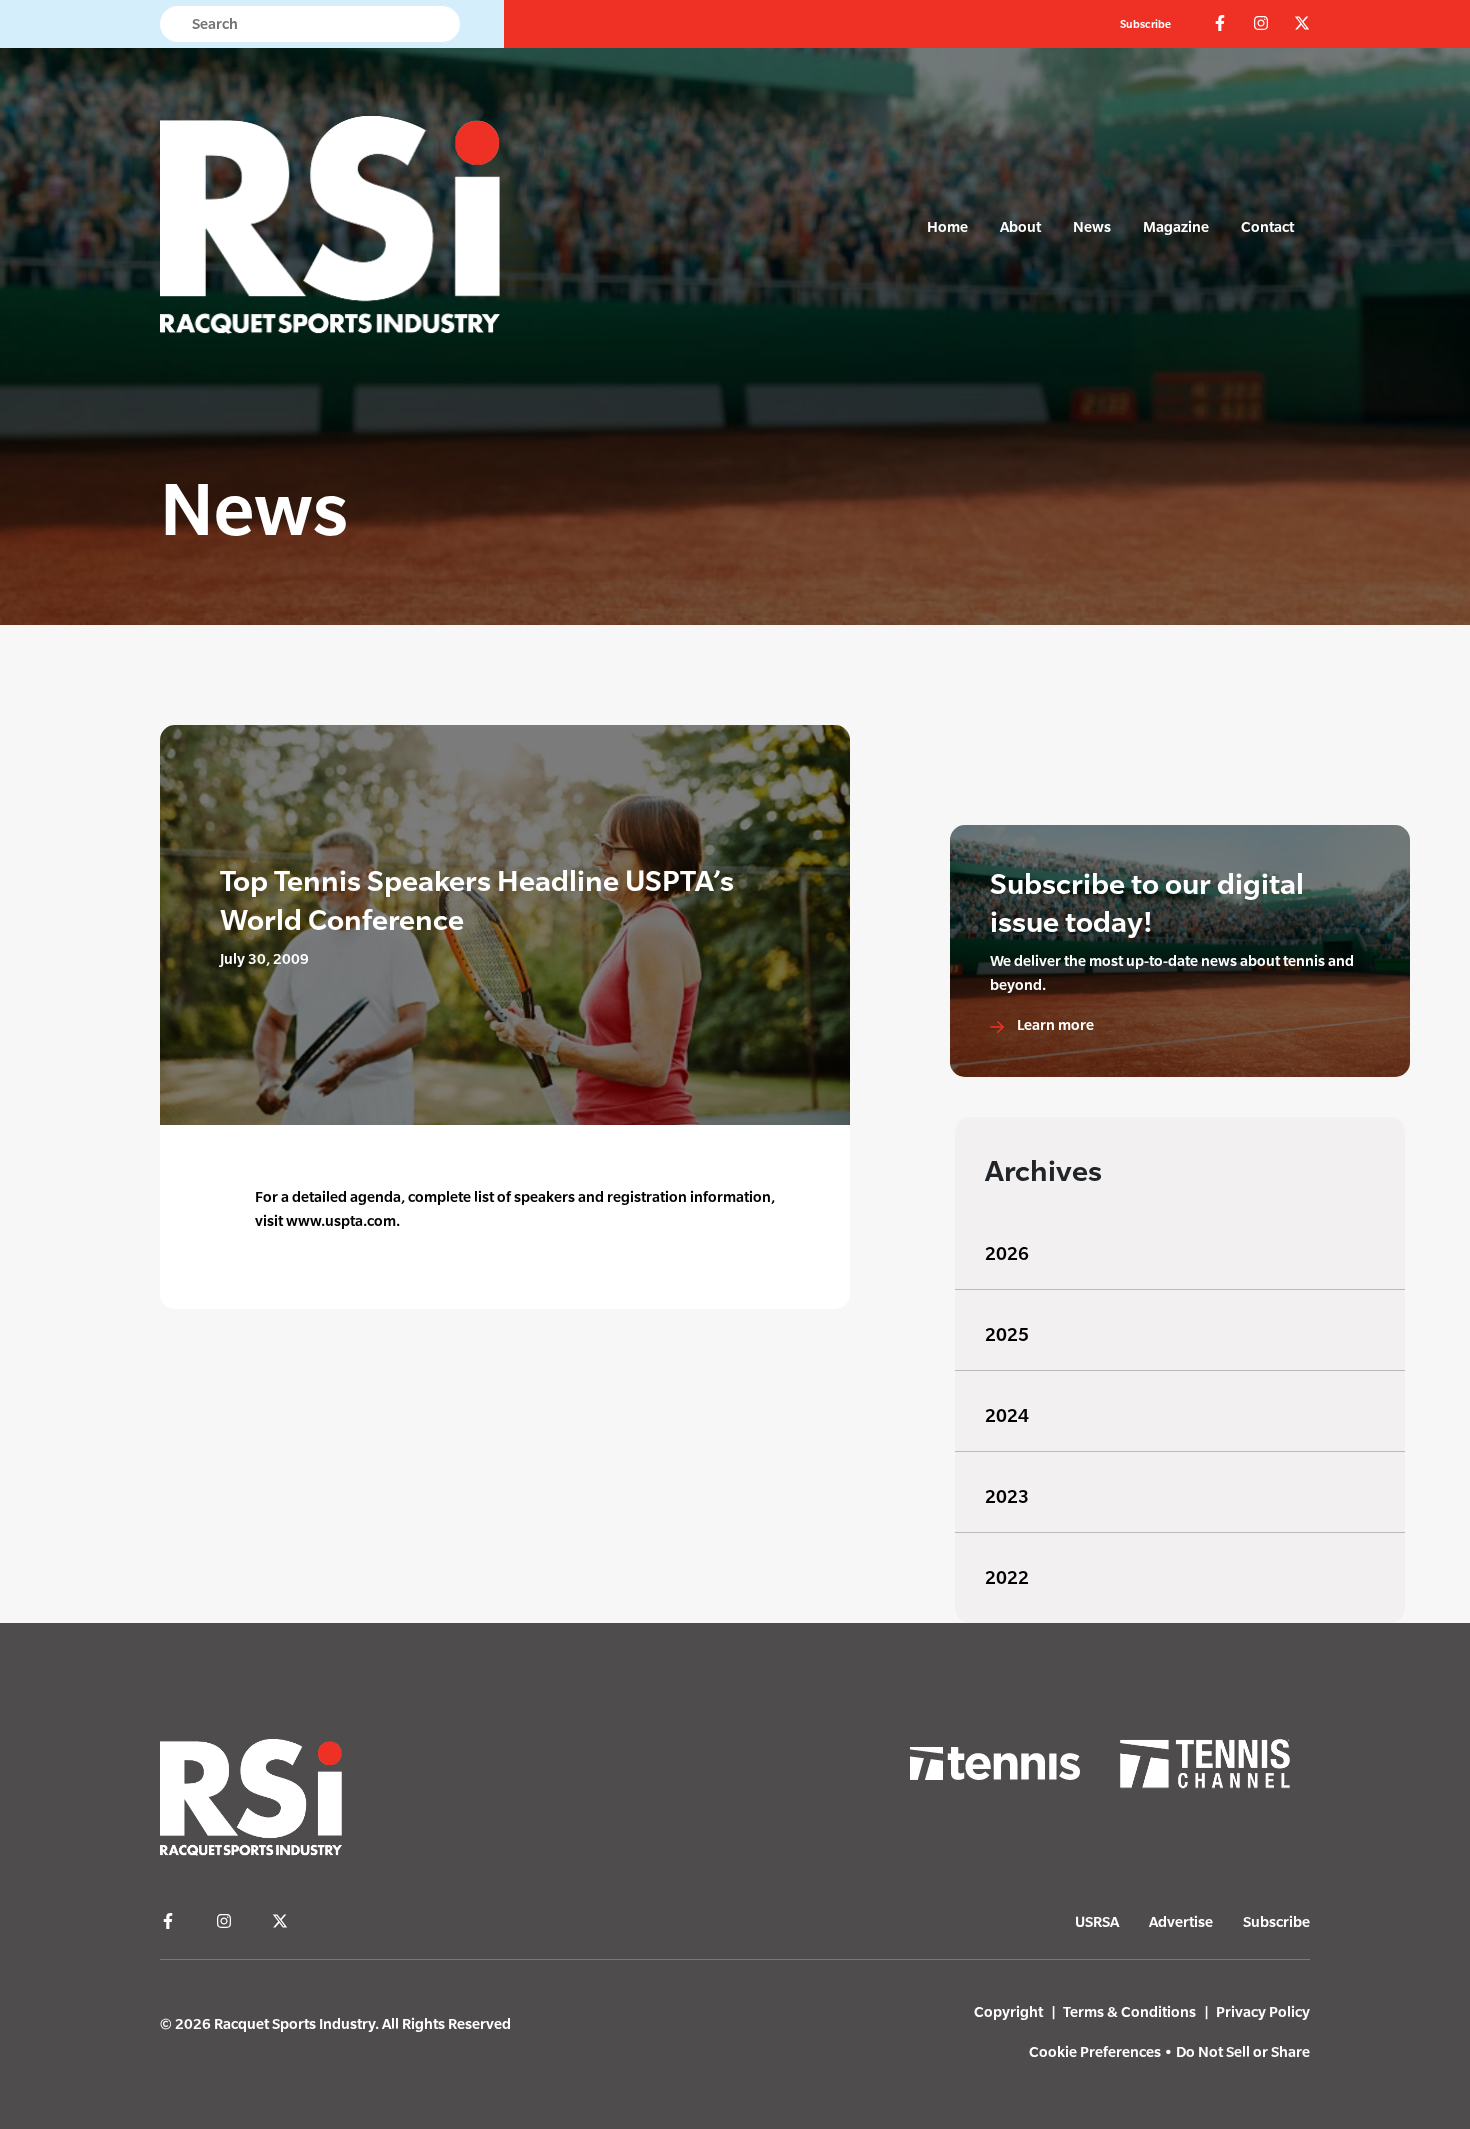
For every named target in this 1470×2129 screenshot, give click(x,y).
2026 (1007, 1253)
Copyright (1008, 2011)
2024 (1007, 1415)
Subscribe (1145, 24)
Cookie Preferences (1095, 2051)
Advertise (1181, 1921)
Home (947, 226)
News (1092, 226)
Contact (1267, 226)
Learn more (1054, 1024)
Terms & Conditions (1129, 2011)
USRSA (1097, 1921)
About (1020, 226)
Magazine (1176, 226)
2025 (1007, 1334)
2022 (1007, 1577)
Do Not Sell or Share (1243, 2051)
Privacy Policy (1263, 2011)
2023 (1007, 1496)
